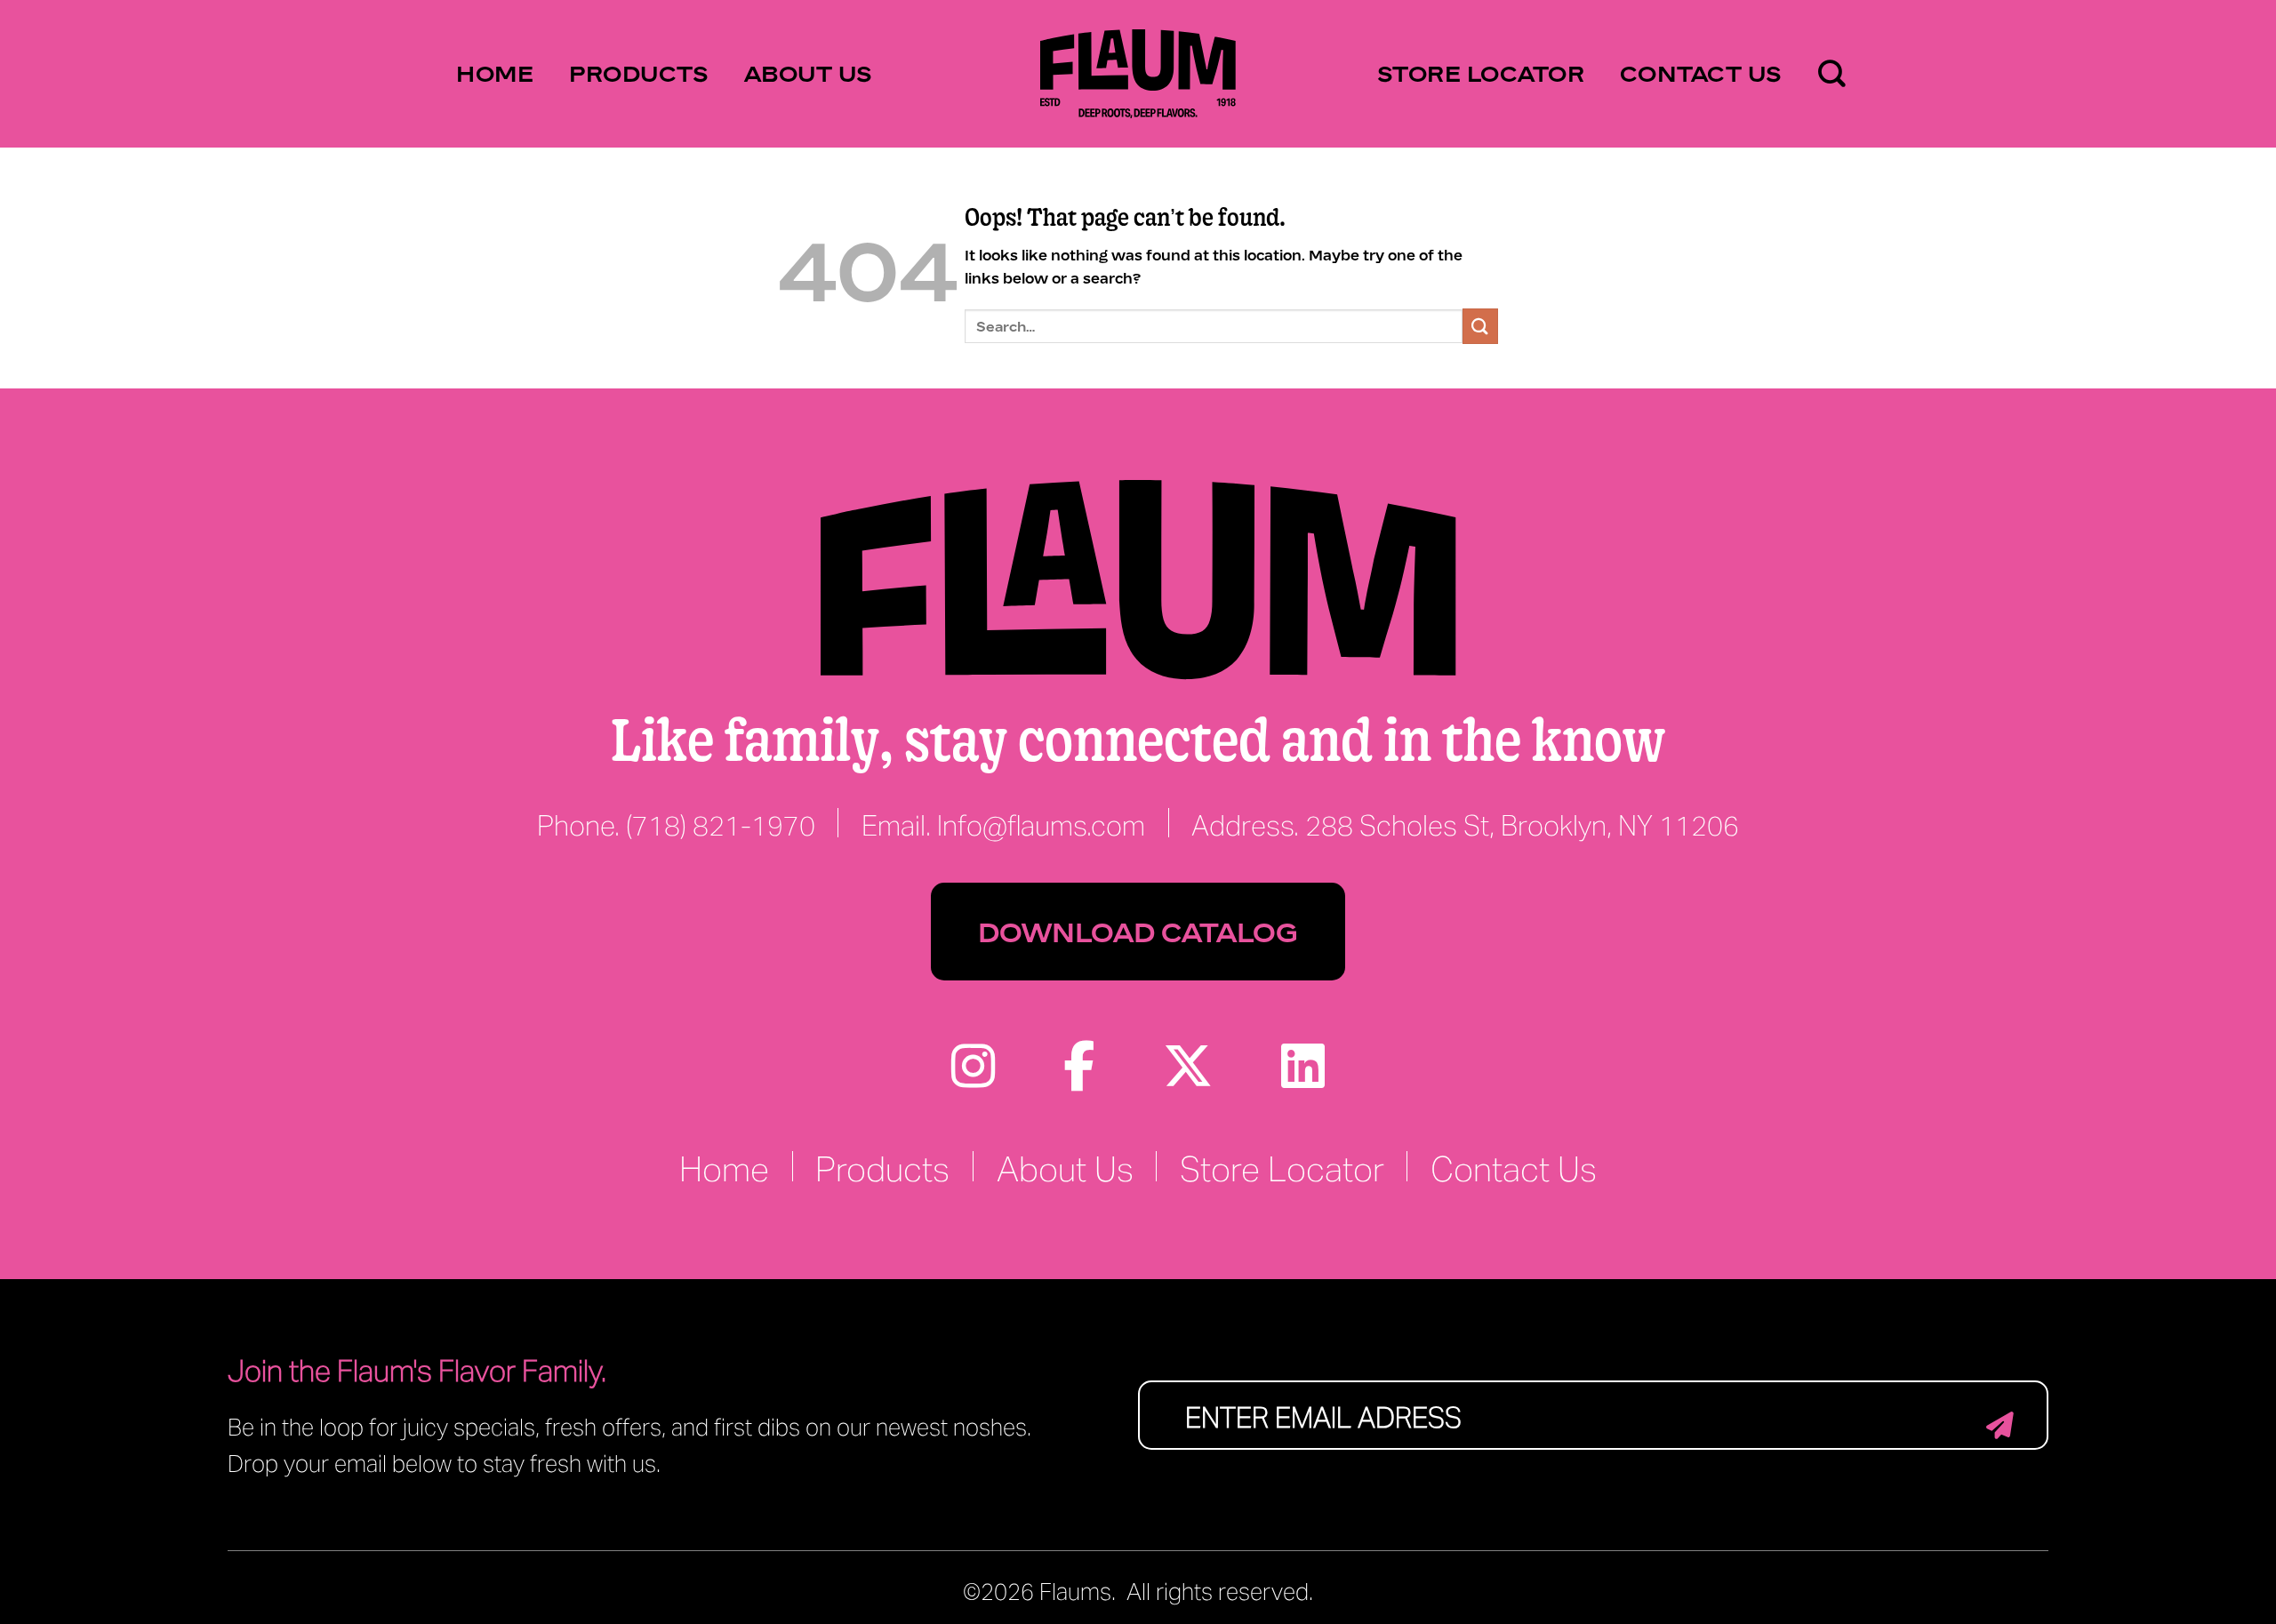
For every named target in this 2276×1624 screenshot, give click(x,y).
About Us (809, 73)
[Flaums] (1138, 74)
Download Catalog (1138, 932)
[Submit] (1480, 326)
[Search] (1832, 74)
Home (495, 73)
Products (639, 73)
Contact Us (1701, 73)
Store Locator (1481, 73)
